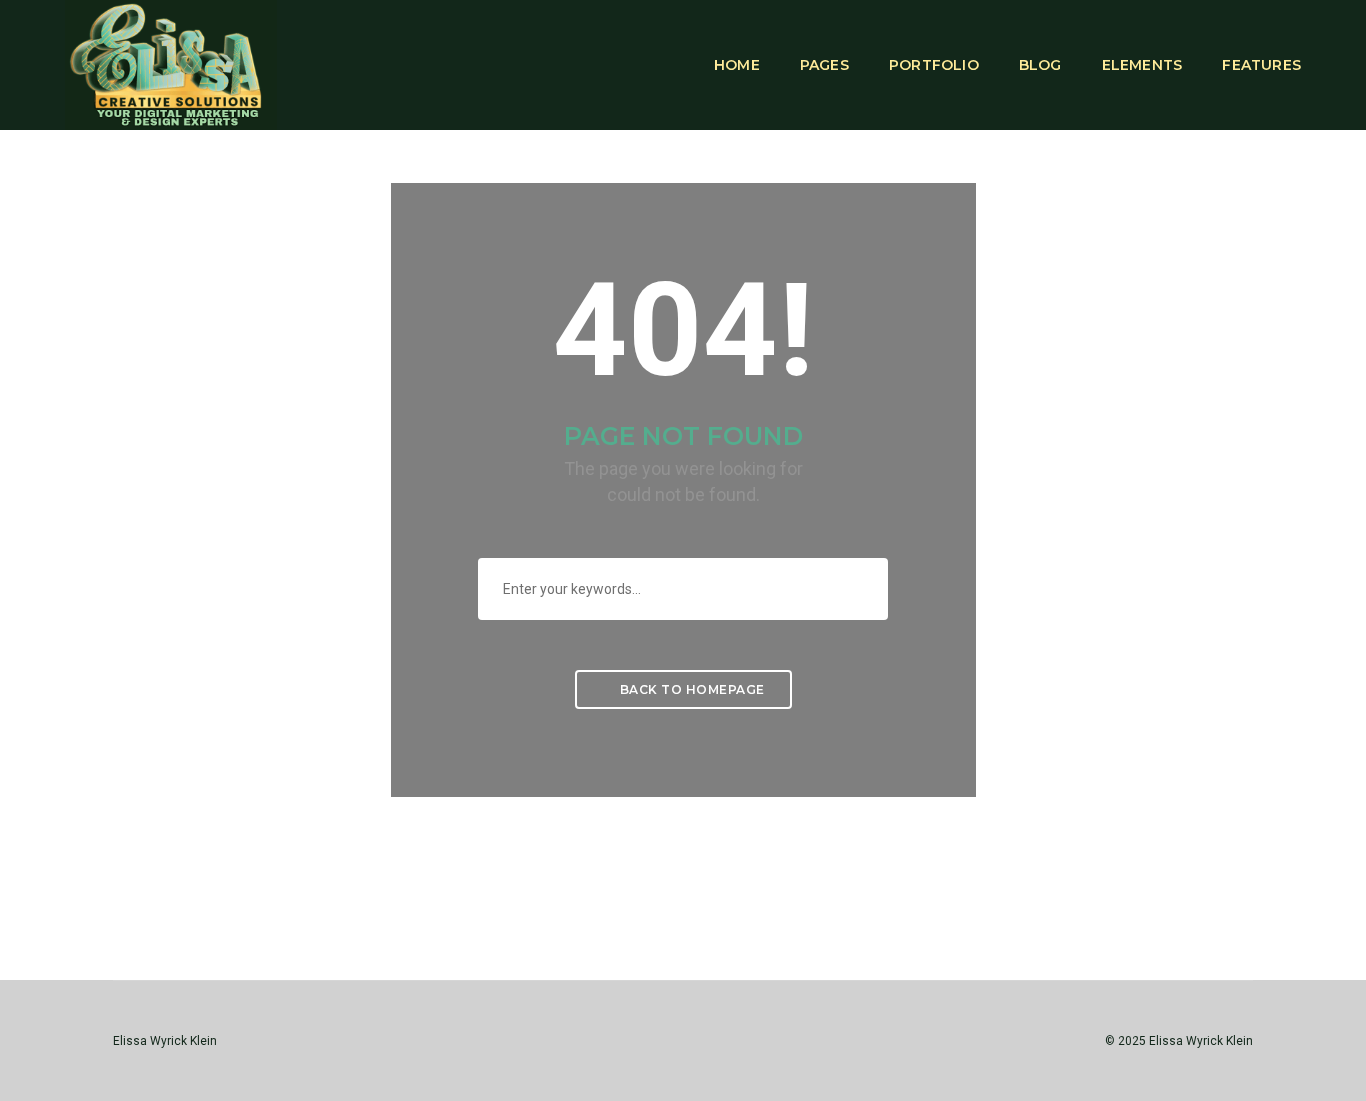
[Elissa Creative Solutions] (171, 63)
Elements (1142, 65)
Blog (1040, 65)
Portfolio (934, 65)
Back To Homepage (690, 689)
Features (1261, 65)
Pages (824, 65)
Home (737, 65)
